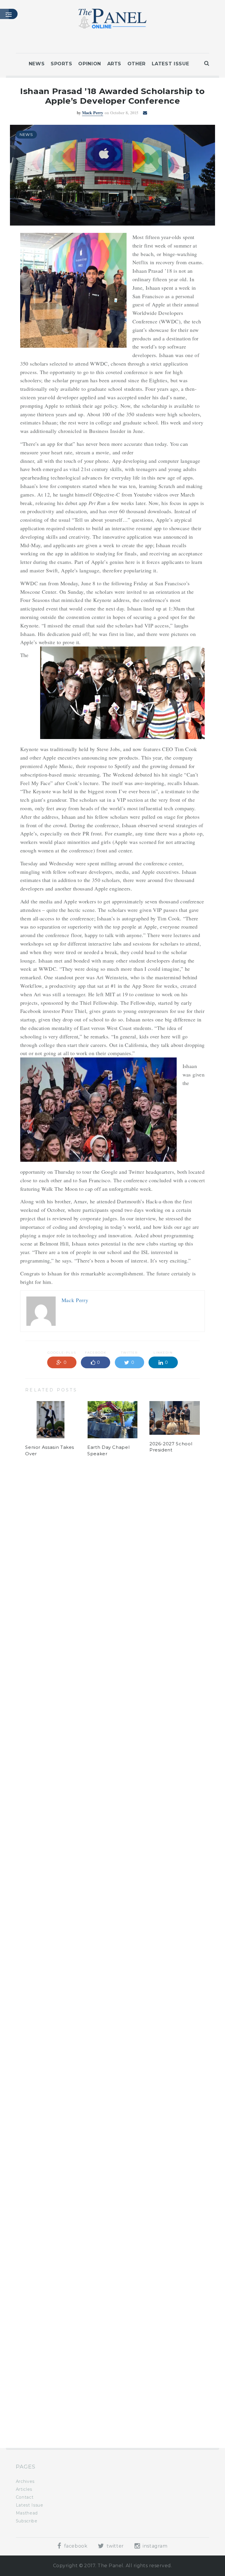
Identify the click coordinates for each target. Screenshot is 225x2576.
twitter (115, 2546)
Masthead (27, 2513)
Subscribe (27, 2521)
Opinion (90, 64)
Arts (114, 64)
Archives (25, 2481)
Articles (24, 2489)
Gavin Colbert (88, 1506)
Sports (62, 64)
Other (137, 64)
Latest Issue (171, 64)
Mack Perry (93, 113)
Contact (25, 2497)
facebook (75, 2546)
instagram (154, 2546)
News (37, 64)
